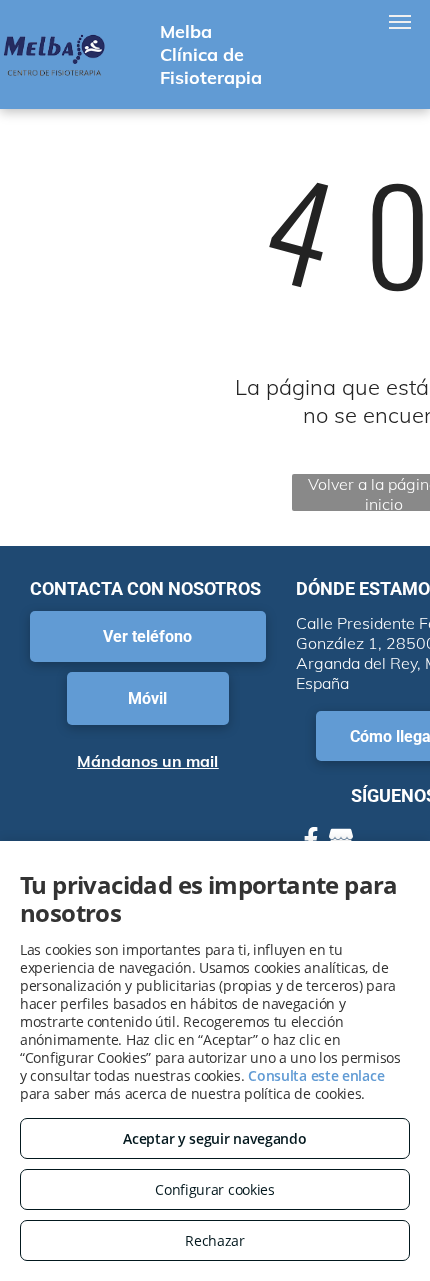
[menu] (400, 22)
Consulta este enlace (316, 1075)
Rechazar (215, 1240)
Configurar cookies (215, 1189)
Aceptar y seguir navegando (214, 1138)
